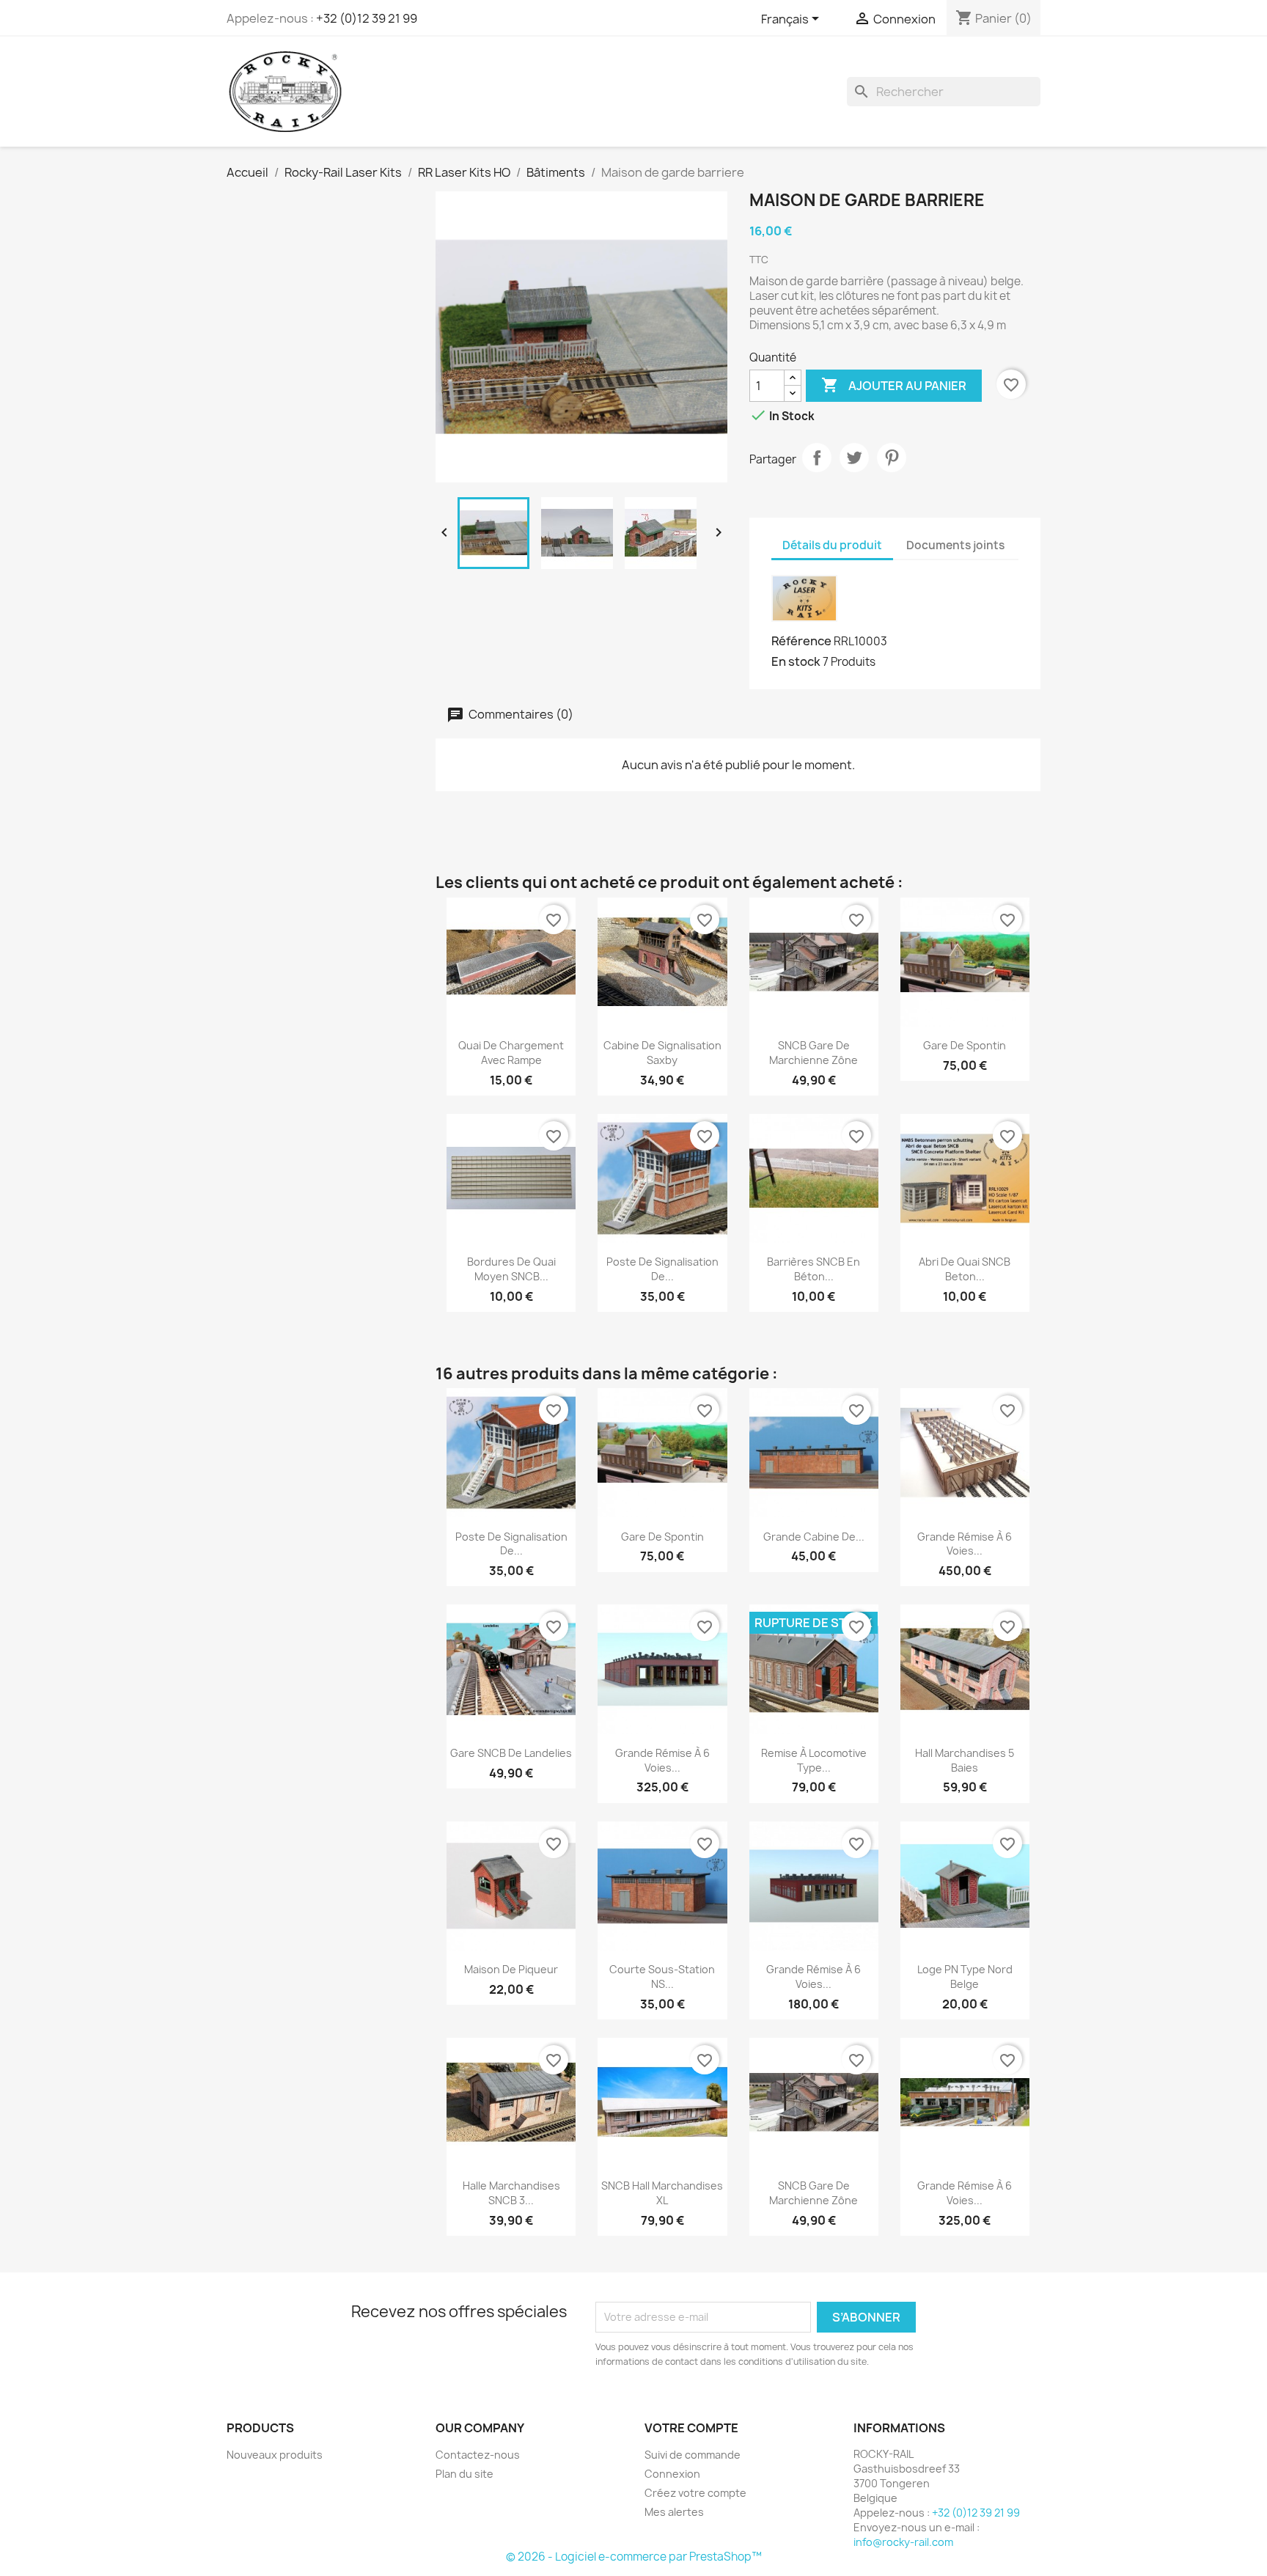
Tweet (854, 458)
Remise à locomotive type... (814, 1760)
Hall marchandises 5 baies (965, 1760)
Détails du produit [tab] (832, 545)
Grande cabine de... (814, 1537)
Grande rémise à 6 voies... (965, 1544)
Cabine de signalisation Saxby (662, 1053)
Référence (801, 641)
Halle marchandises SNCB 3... (511, 2193)
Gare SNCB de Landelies (511, 1753)
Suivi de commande (693, 2455)
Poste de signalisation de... (662, 1269)
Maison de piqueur (511, 1969)
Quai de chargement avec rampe (511, 1053)
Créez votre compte (695, 2493)
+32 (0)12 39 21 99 (367, 18)
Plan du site (464, 2474)
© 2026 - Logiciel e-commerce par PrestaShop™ (634, 2557)
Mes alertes (674, 2512)
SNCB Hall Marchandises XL (662, 2193)
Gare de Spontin (965, 1045)
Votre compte (691, 2428)
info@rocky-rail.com (903, 2542)
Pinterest (892, 458)
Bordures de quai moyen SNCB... (511, 1269)
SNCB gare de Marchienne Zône (814, 1053)
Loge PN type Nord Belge (965, 1977)
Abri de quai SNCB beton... (965, 1269)
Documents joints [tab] (955, 545)
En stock (796, 661)
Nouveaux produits (275, 2455)
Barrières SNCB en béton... (814, 1269)
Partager (817, 458)
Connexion (672, 2474)
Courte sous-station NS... (662, 1977)
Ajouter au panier (894, 385)
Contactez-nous (478, 2455)
